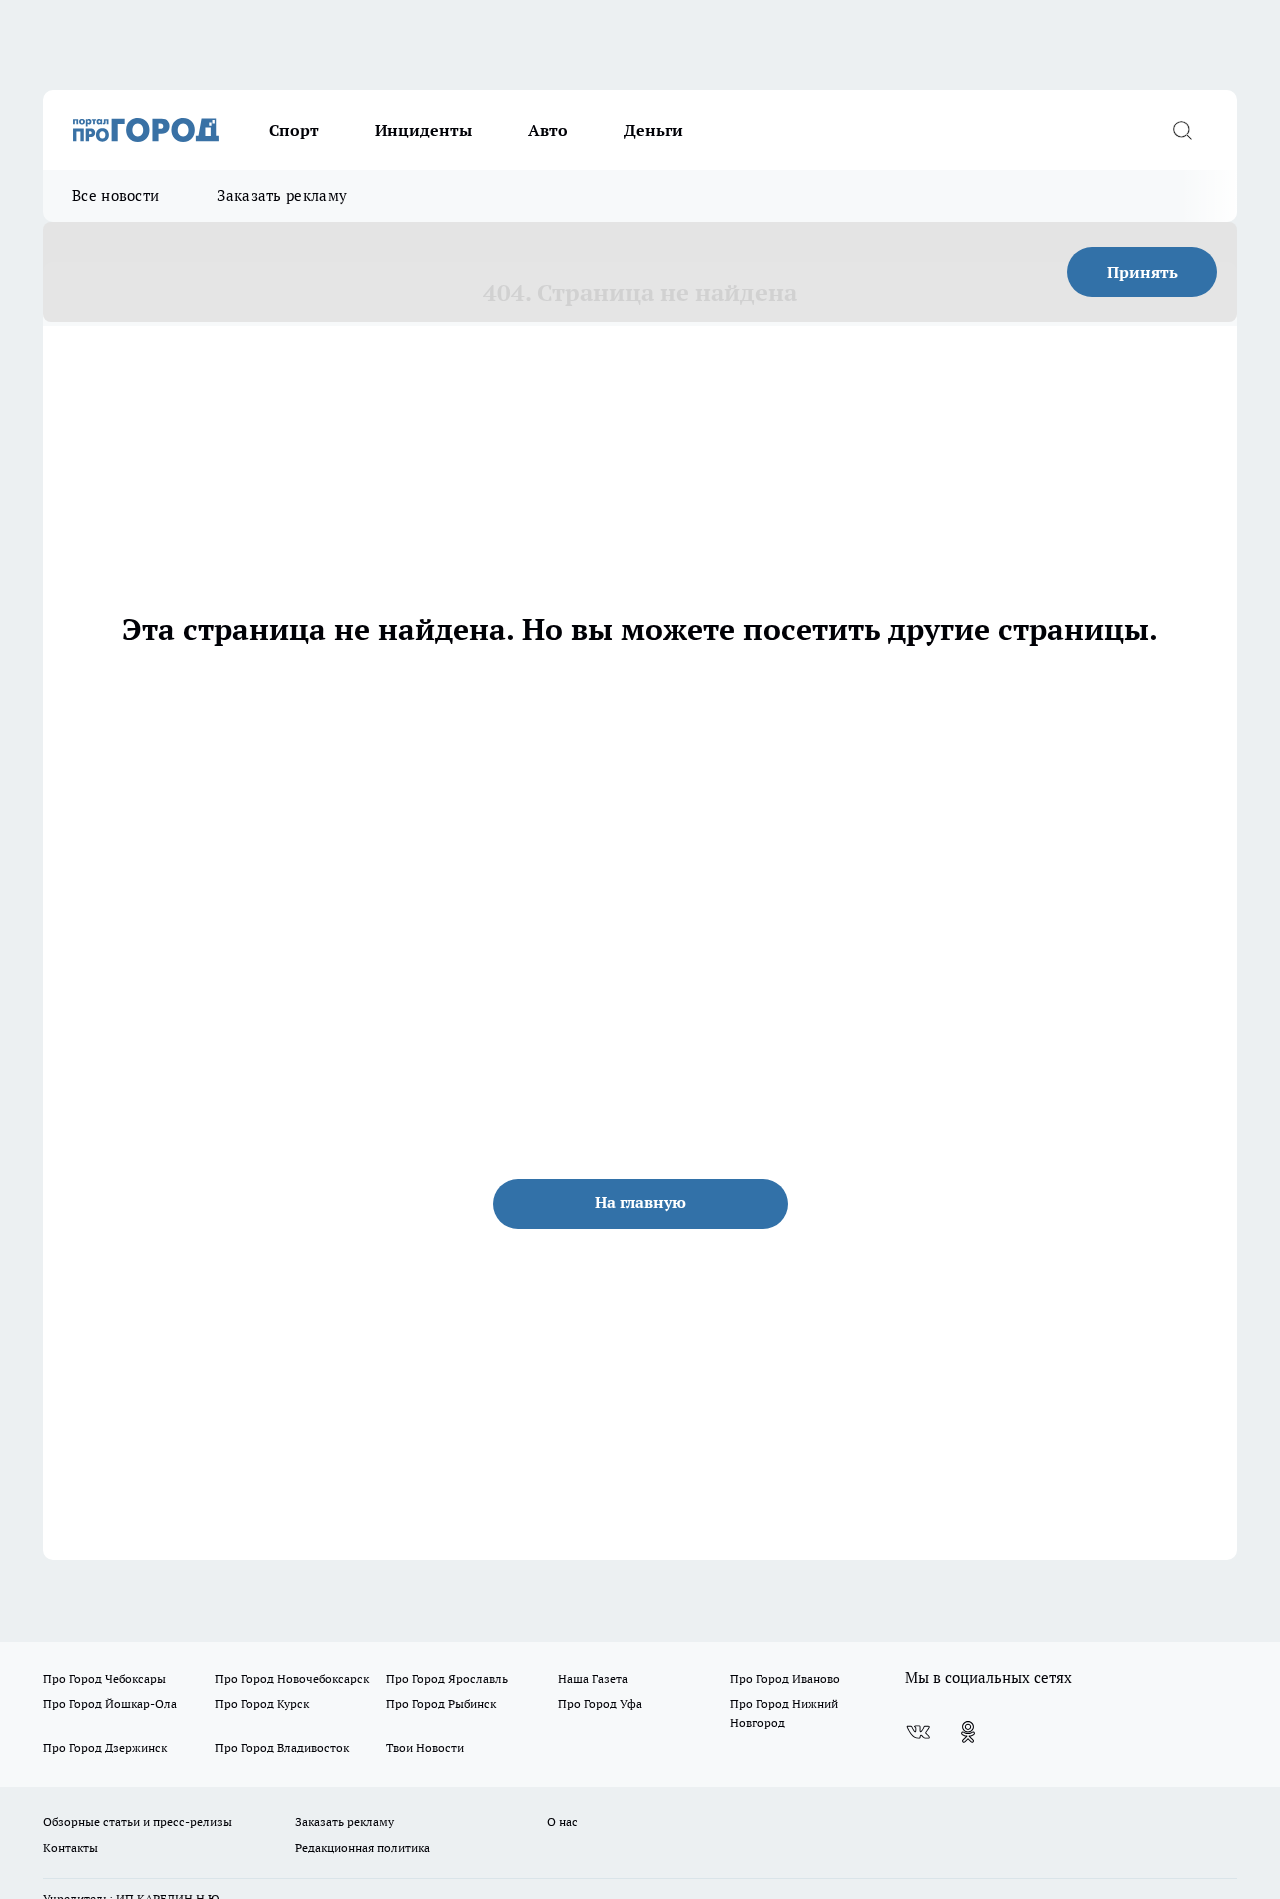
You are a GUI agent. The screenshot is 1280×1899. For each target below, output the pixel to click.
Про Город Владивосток (282, 1747)
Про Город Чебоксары (104, 1678)
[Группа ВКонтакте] (918, 1732)
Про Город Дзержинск (105, 1747)
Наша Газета (593, 1678)
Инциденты (423, 130)
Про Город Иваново (785, 1678)
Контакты (70, 1847)
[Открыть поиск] (1182, 130)
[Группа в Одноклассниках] (968, 1732)
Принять (1142, 272)
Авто (548, 130)
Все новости (115, 195)
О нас (562, 1821)
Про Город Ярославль (447, 1678)
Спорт (294, 130)
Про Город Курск (262, 1703)
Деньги (653, 130)
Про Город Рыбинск (441, 1703)
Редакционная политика (362, 1847)
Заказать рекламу (282, 195)
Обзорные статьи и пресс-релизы (137, 1821)
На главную (640, 1202)
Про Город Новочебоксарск (292, 1678)
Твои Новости (425, 1747)
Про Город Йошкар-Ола (110, 1703)
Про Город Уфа (600, 1703)
